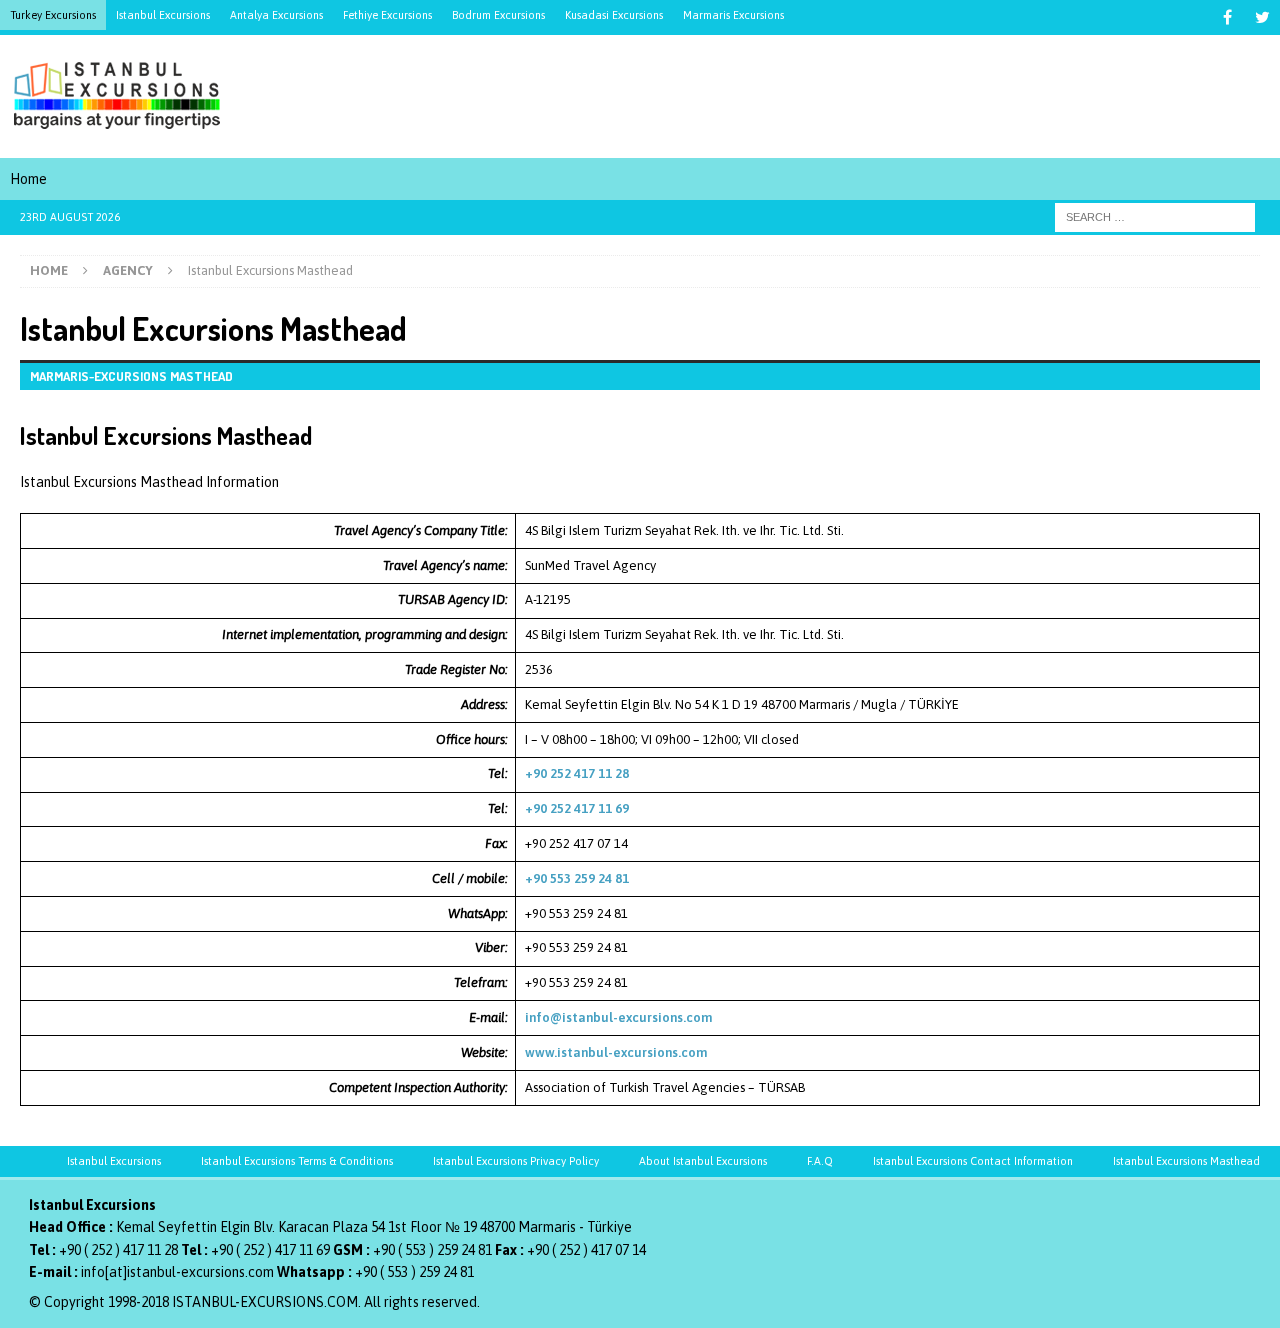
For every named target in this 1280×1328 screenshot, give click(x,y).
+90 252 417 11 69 (577, 808)
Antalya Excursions (276, 15)
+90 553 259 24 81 (577, 878)
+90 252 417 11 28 (577, 773)
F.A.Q (820, 1161)
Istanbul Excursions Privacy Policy (516, 1161)
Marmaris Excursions (733, 15)
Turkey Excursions (53, 15)
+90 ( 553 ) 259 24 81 (432, 1250)
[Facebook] (1227, 17)
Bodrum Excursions (498, 15)
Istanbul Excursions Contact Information (973, 1161)
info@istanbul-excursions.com (618, 1017)
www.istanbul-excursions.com (616, 1052)
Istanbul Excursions (163, 15)
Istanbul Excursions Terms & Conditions (297, 1161)
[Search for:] (1155, 217)
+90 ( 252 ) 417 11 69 (270, 1250)
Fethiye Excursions (387, 15)
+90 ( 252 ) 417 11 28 (118, 1250)
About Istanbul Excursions (703, 1161)
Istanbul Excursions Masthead (1186, 1161)
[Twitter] (1262, 17)
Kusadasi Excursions (614, 15)
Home (28, 179)
